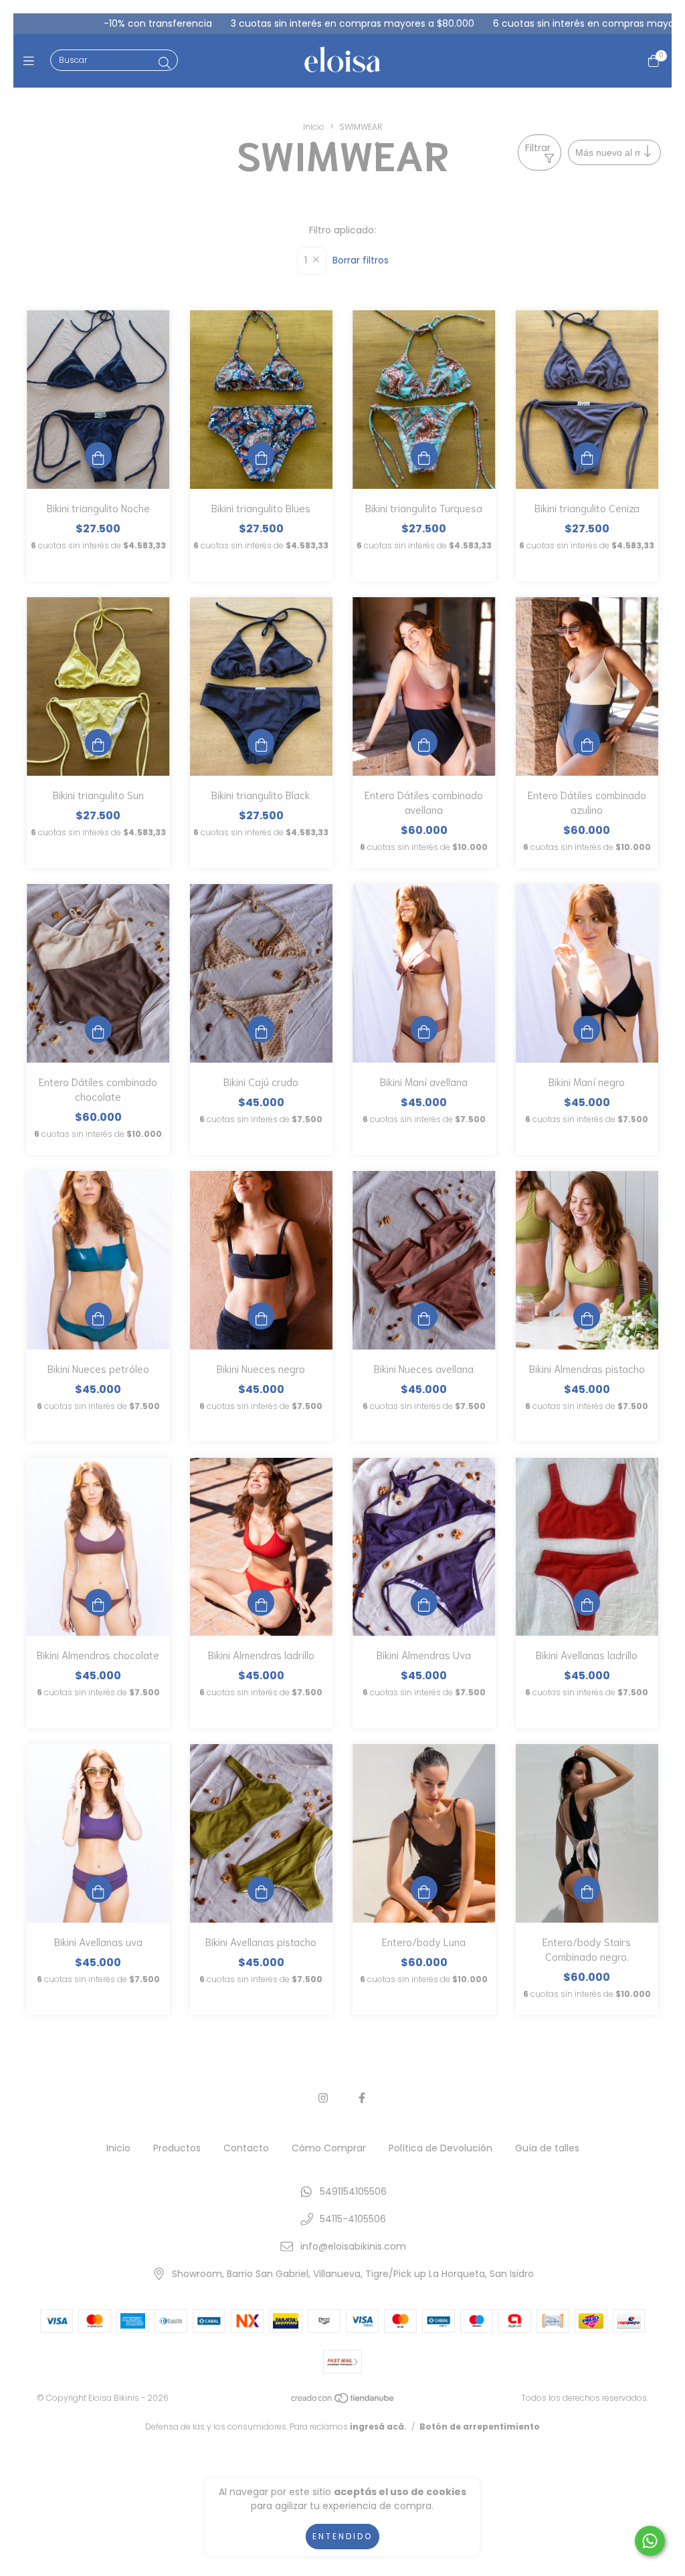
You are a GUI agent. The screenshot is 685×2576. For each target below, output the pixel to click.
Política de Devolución (441, 2148)
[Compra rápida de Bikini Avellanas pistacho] (261, 1889)
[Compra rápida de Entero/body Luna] (424, 1889)
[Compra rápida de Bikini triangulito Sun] (98, 742)
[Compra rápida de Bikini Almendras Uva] (424, 1602)
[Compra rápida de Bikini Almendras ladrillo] (261, 1602)
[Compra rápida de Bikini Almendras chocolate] (98, 1602)
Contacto (246, 2148)
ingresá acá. (378, 2427)
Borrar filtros (361, 260)
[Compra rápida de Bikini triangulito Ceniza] (587, 455)
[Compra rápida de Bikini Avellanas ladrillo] (587, 1602)
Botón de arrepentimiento (480, 2427)
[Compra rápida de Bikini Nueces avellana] (424, 1316)
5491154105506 (353, 2191)
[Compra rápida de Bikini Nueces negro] (261, 1316)
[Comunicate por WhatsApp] (650, 2541)
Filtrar (538, 148)
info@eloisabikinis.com (353, 2246)
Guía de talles (547, 2148)
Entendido (342, 2536)
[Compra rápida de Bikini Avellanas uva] (98, 1889)
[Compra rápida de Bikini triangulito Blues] (261, 455)
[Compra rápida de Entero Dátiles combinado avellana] (424, 742)
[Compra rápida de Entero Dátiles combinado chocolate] (98, 1029)
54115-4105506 (353, 2219)
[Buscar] (165, 63)
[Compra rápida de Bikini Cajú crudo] (261, 1029)
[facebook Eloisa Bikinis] (362, 2098)
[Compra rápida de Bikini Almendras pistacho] (587, 1316)
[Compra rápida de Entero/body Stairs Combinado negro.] (587, 1889)
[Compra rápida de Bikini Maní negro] (587, 1029)
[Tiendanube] (343, 2401)
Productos (177, 2148)
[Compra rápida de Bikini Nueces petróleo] (98, 1316)
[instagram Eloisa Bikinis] (323, 2098)
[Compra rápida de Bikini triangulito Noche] (98, 455)
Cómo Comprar (329, 2148)
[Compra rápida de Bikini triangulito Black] (261, 742)
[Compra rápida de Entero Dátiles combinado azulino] (587, 742)
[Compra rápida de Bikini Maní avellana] (424, 1029)
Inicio (314, 127)
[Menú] (32, 61)
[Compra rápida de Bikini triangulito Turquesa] (424, 455)
